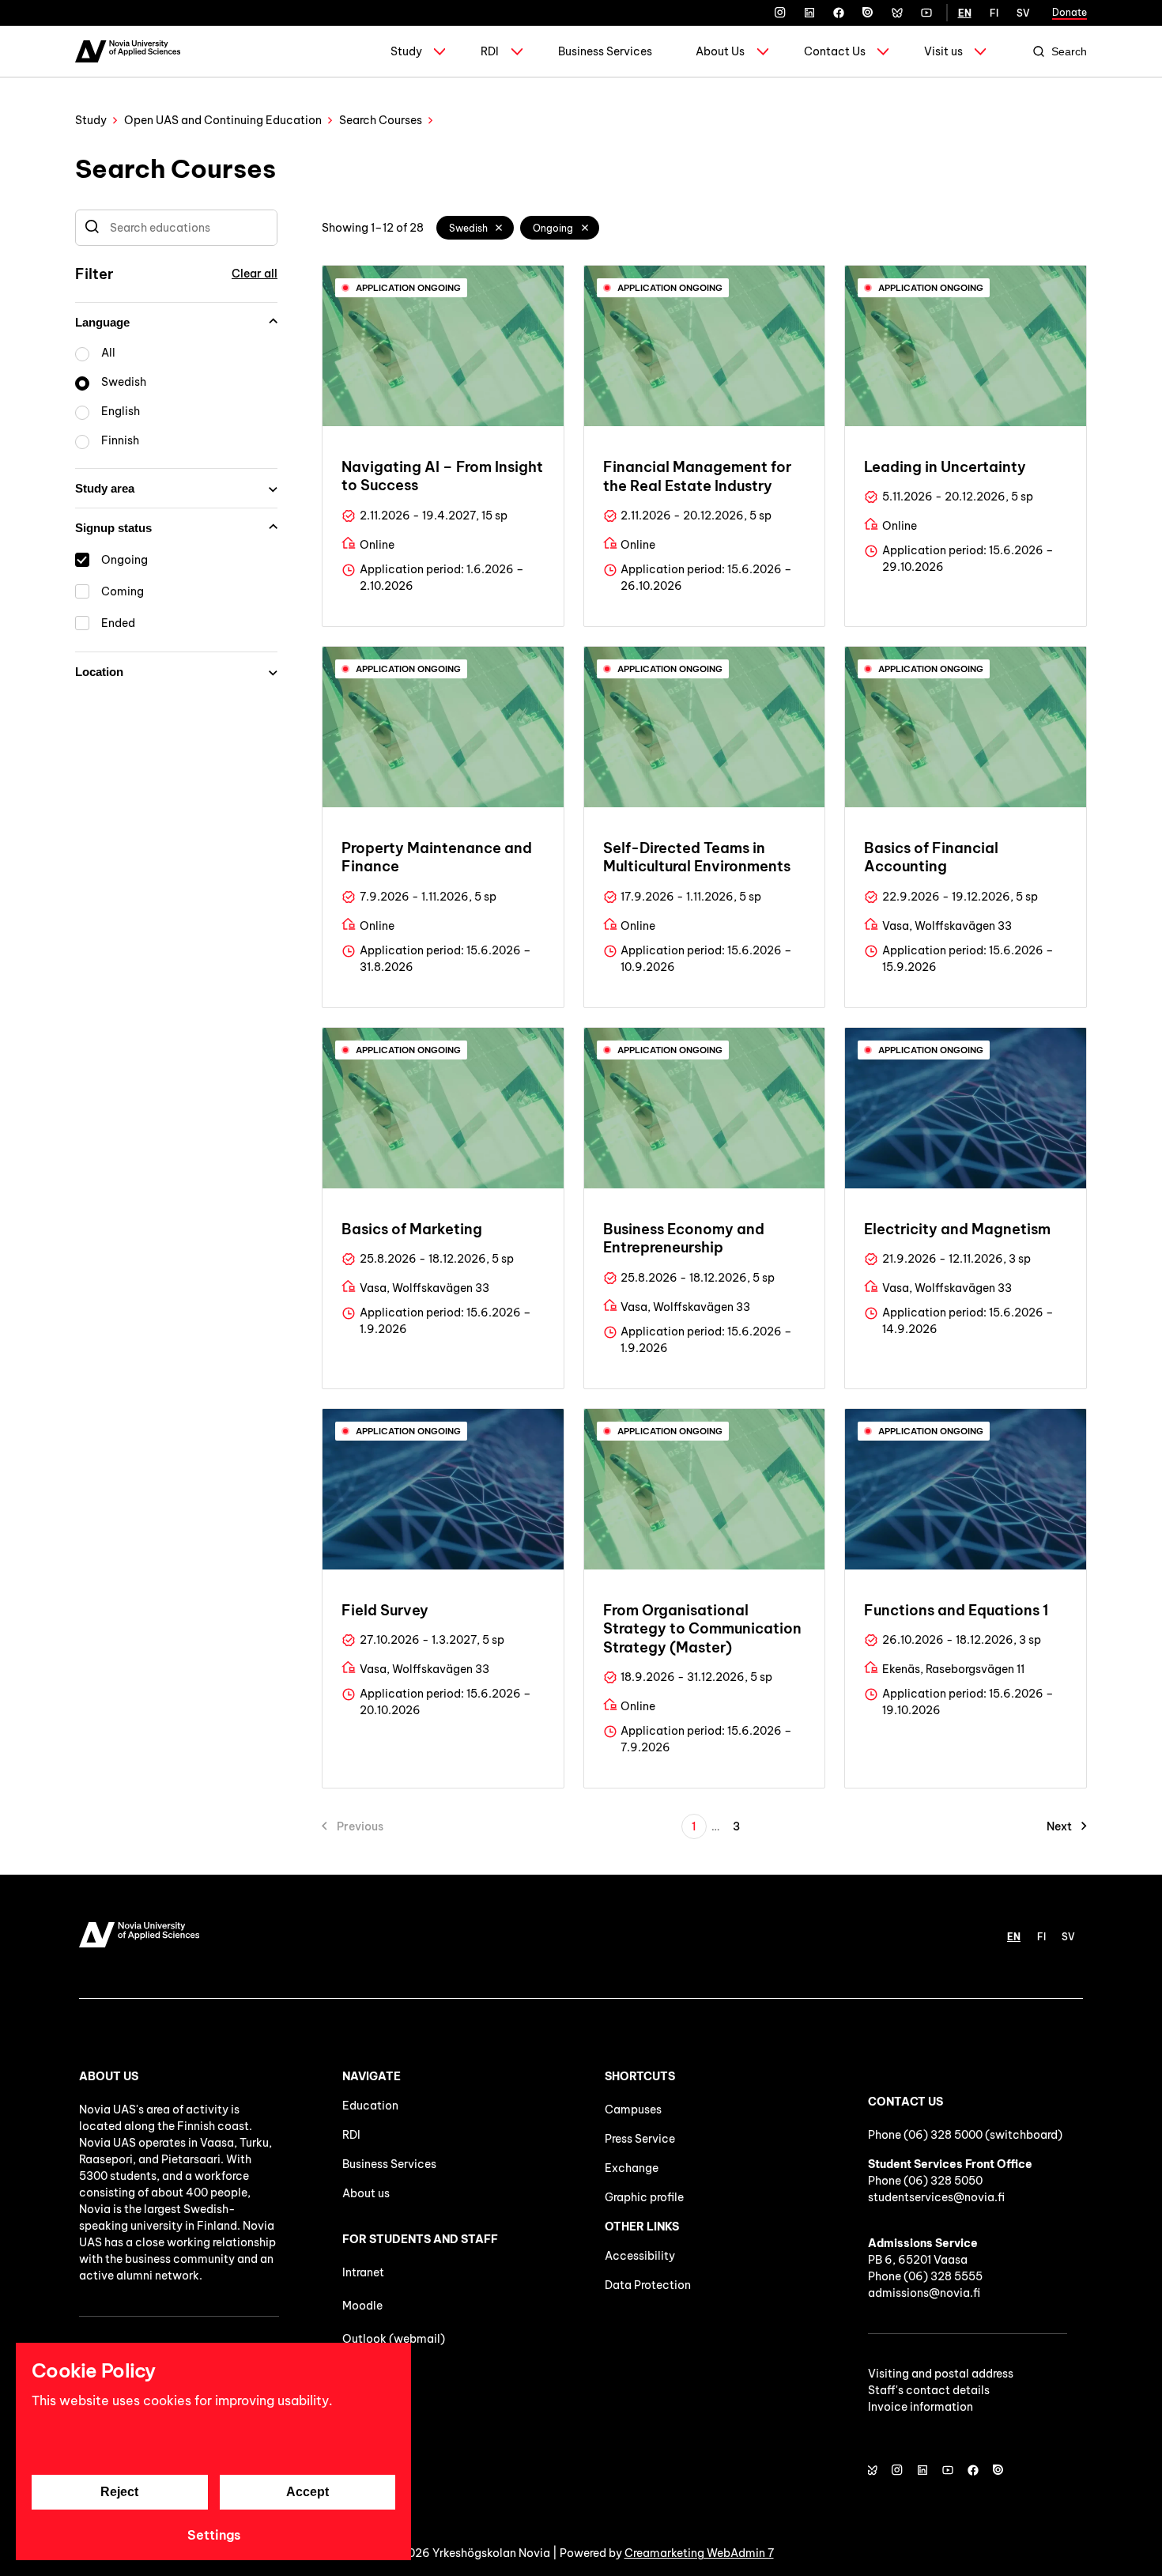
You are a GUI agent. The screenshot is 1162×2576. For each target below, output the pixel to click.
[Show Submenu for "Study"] (440, 51)
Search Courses (381, 120)
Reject (119, 2492)
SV (1023, 13)
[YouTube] (926, 13)
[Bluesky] (897, 13)
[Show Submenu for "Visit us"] (980, 51)
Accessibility (640, 2256)
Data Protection (648, 2285)
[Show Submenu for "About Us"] (763, 51)
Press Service (640, 2139)
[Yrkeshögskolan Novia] (128, 51)
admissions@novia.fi (924, 2293)
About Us (720, 51)
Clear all (255, 274)
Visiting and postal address (941, 2374)
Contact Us (835, 51)
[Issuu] (868, 13)
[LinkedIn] (809, 13)
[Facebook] (839, 13)
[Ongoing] (585, 228)
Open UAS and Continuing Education (223, 120)
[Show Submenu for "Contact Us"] (883, 51)
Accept (307, 2492)
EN (965, 13)
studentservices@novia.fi (936, 2197)
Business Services (605, 51)
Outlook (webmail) (394, 2339)
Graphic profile (644, 2197)
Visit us (943, 51)
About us (366, 2193)
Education (370, 2106)
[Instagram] (780, 13)
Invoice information (921, 2407)
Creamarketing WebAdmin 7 (699, 2553)
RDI (490, 51)
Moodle (362, 2306)
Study (406, 51)
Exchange (632, 2168)
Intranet (363, 2272)
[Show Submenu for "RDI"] (517, 51)
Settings (214, 2535)
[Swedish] (500, 228)
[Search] (92, 228)
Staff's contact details (929, 2390)
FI (994, 13)
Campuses (633, 2110)
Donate (1070, 12)
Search (1069, 51)
